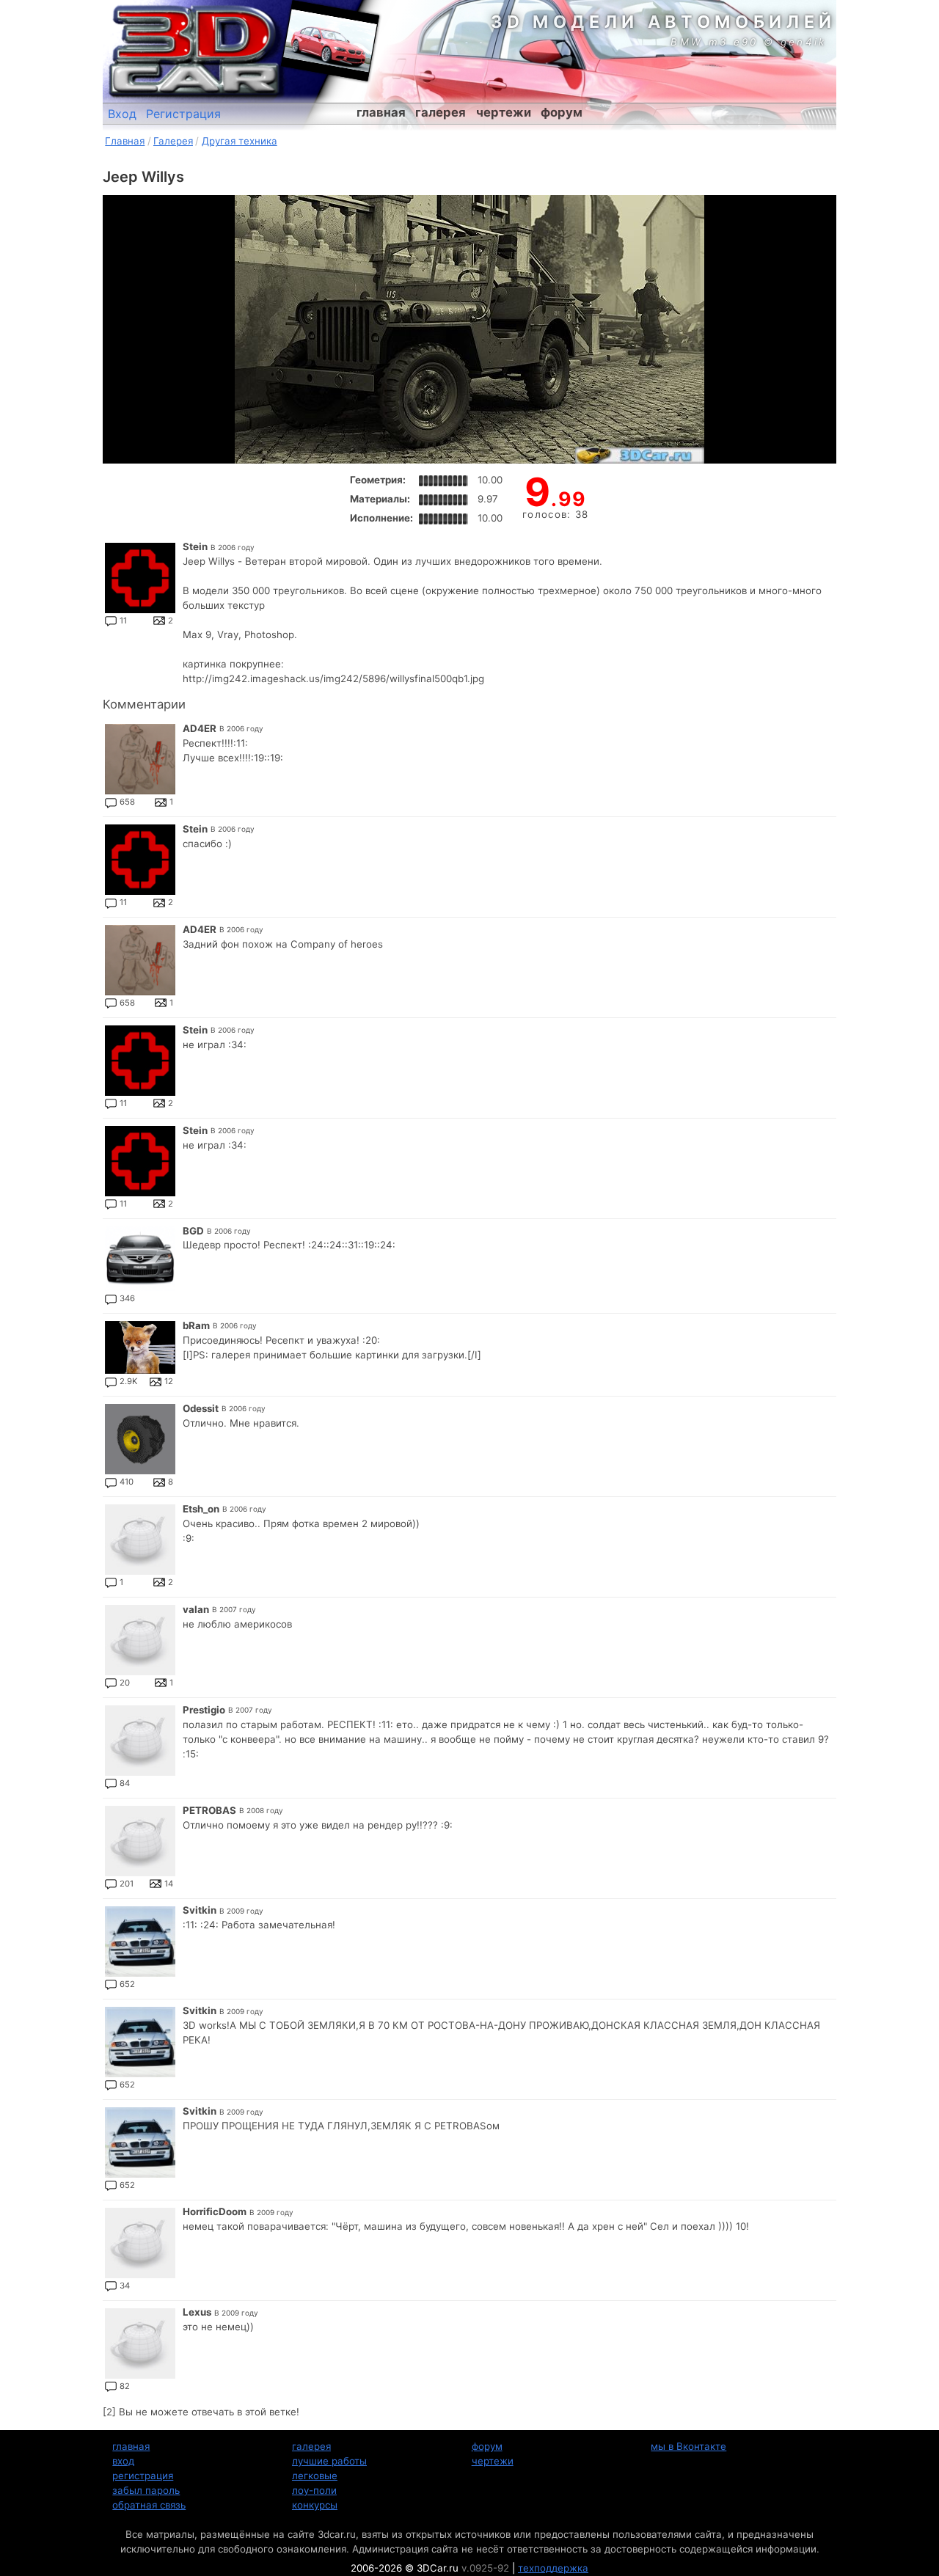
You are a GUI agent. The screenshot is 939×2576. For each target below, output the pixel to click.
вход (123, 2461)
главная (381, 112)
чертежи (504, 112)
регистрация (143, 2476)
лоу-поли (314, 2490)
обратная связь (149, 2505)
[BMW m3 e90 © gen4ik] (330, 40)
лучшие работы (329, 2461)
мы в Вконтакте (688, 2446)
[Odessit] (140, 1439)
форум (562, 112)
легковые (315, 2476)
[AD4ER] (140, 759)
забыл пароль (146, 2490)
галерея (441, 112)
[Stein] (140, 578)
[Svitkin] (140, 1942)
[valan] (140, 1640)
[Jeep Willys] (469, 329)
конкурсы (315, 2505)
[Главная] (194, 51)
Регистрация (183, 114)
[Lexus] (140, 2343)
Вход (122, 114)
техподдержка (553, 2568)
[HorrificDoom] (140, 2243)
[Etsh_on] (140, 1540)
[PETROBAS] (140, 1841)
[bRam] (140, 1347)
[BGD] (140, 1259)
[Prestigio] (140, 1741)
